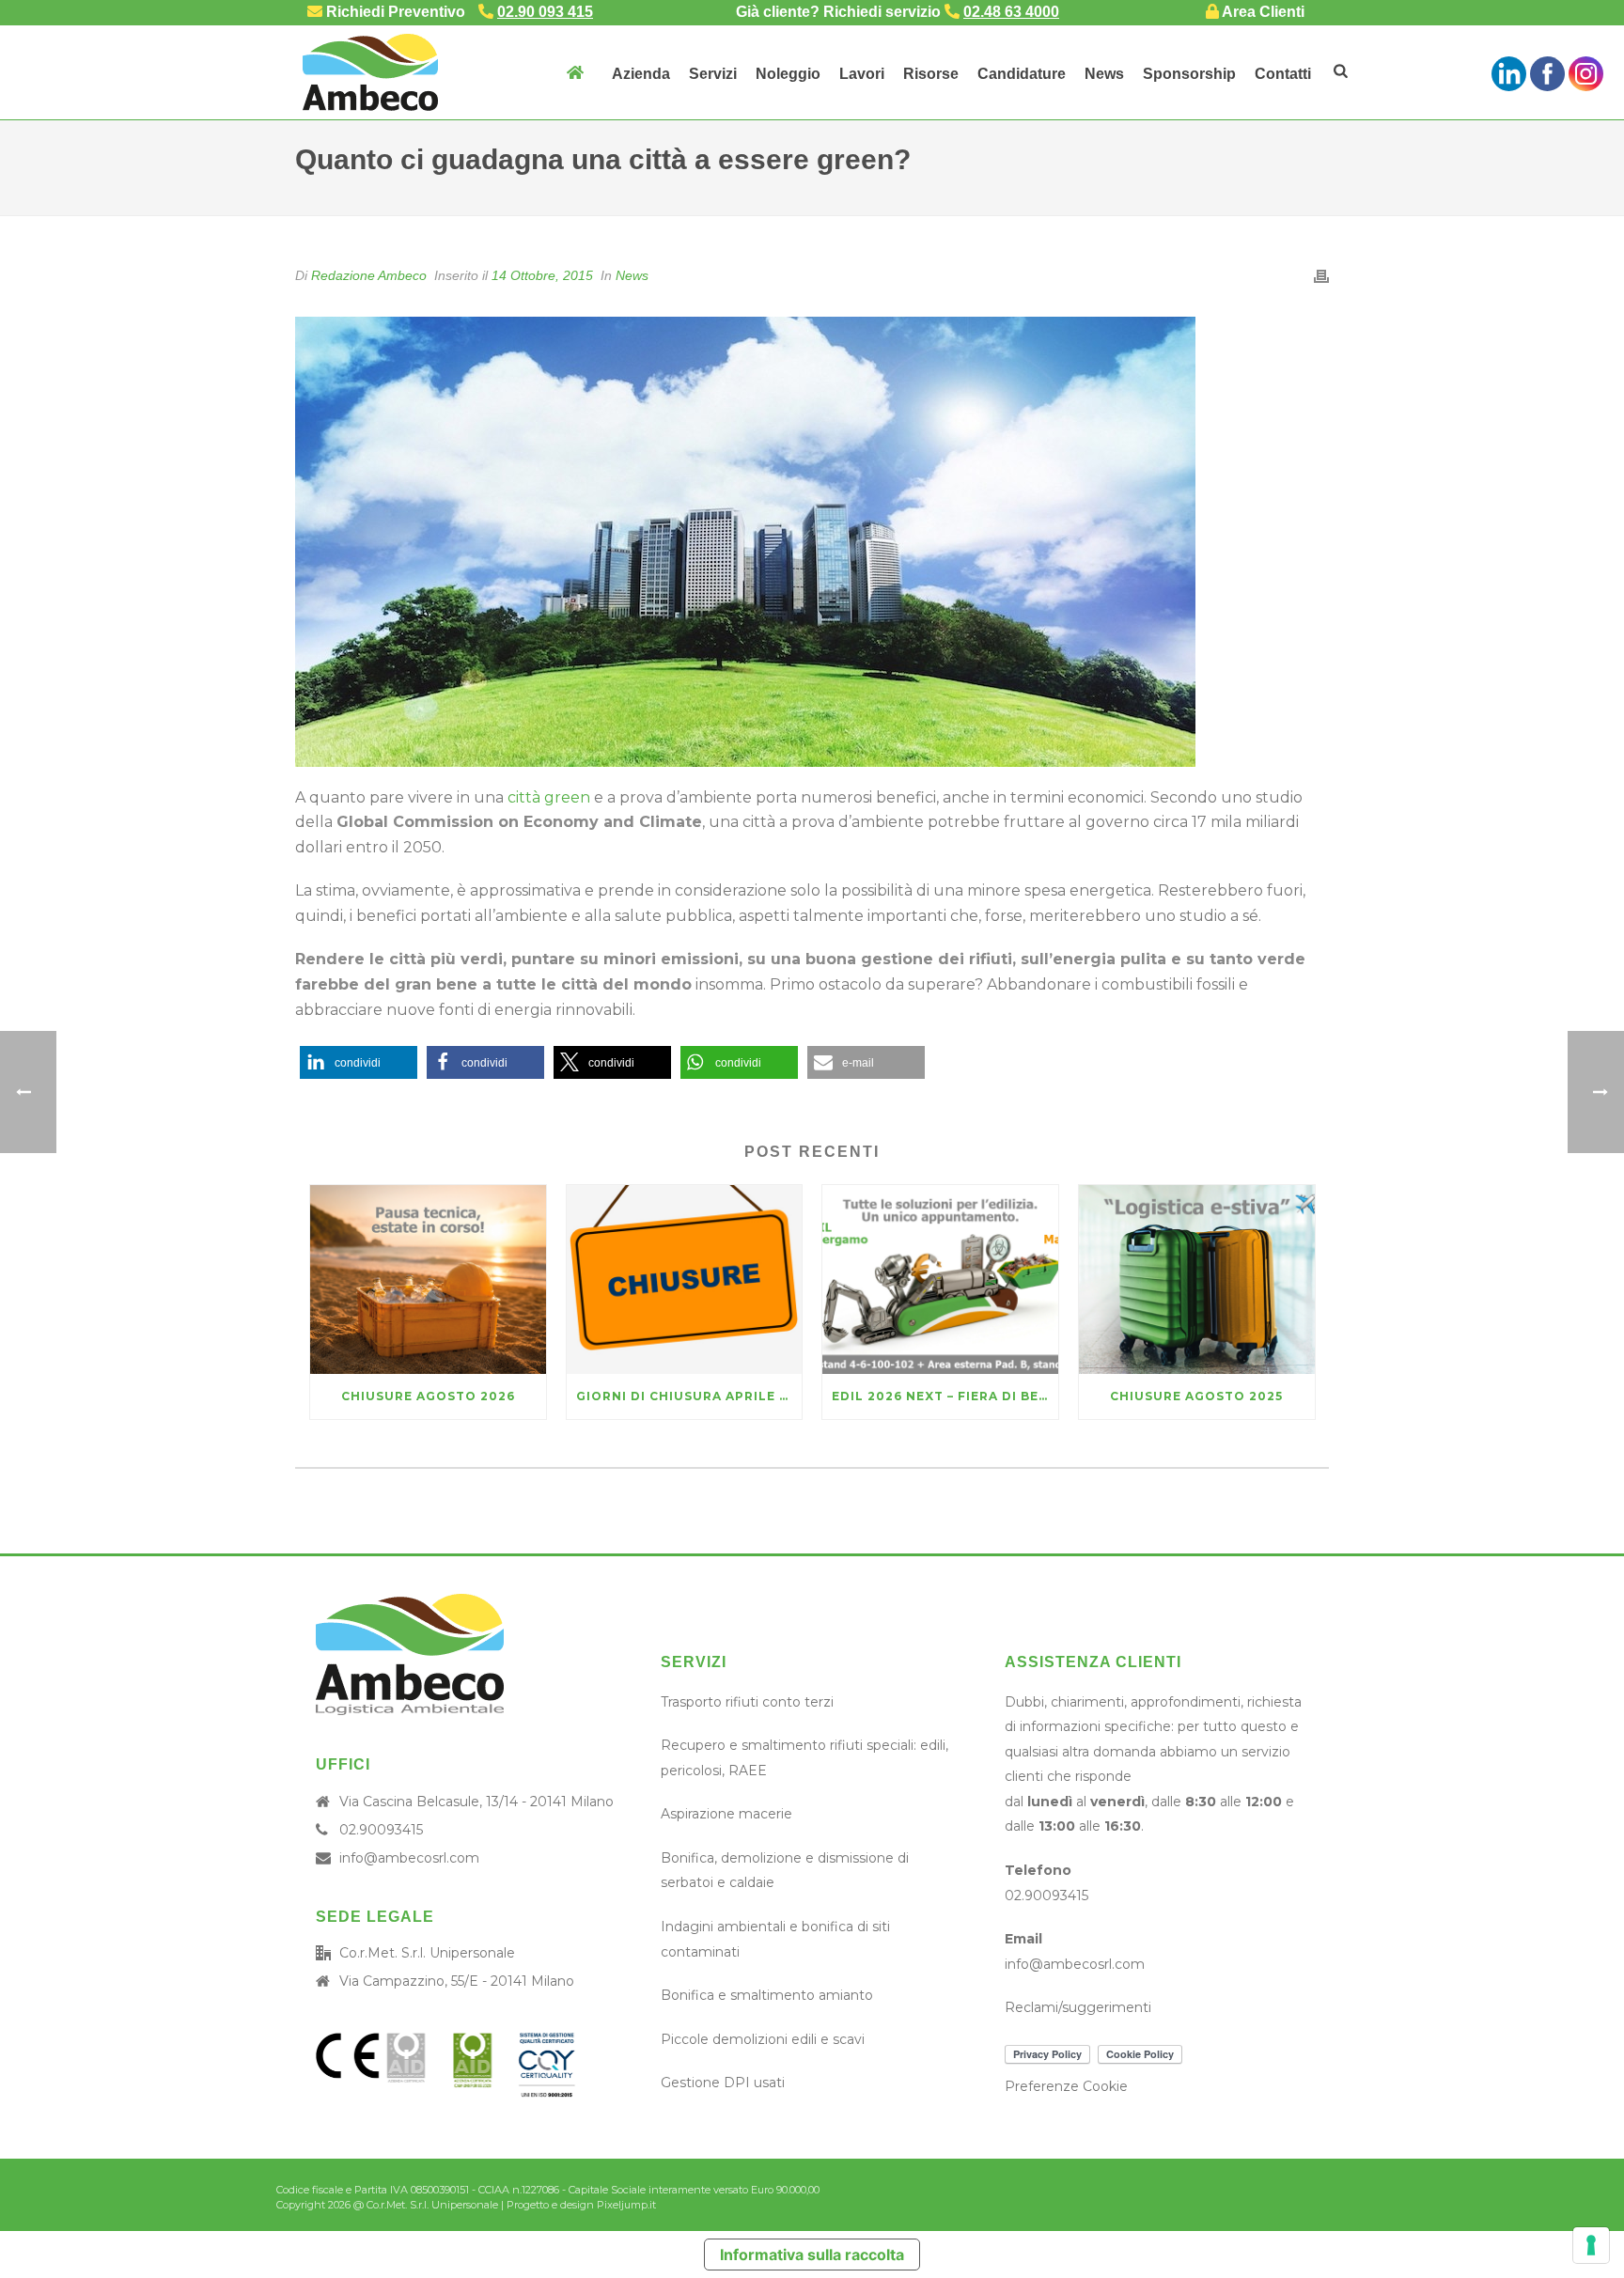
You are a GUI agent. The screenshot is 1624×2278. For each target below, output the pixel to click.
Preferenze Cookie (1066, 2086)
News (1104, 74)
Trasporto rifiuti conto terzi (747, 1702)
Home (574, 72)
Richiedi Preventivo (394, 12)
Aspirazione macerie (726, 1814)
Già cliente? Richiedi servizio (898, 12)
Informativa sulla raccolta (812, 2255)
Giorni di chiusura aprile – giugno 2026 (689, 1396)
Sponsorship (1189, 74)
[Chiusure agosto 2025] (1197, 1279)
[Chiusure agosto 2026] (428, 1279)
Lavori (862, 74)
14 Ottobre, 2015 (542, 275)
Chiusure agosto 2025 (1196, 1396)
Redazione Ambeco (369, 275)
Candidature (1022, 74)
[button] (359, 1062)
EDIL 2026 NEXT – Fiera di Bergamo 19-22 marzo (945, 1396)
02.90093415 (381, 1830)
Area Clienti (1262, 12)
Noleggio (788, 74)
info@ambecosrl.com (409, 1858)
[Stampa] (1321, 276)
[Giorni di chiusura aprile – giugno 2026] (685, 1279)
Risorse (931, 74)
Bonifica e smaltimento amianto (767, 1995)
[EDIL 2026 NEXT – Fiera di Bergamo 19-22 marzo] (940, 1279)
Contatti (1283, 74)
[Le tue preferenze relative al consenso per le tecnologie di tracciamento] (1591, 2245)
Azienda (641, 74)
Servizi (713, 74)
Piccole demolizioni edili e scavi (763, 2039)
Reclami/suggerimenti (1078, 2007)
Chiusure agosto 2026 (428, 1396)
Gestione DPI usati (723, 2083)
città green (549, 797)
